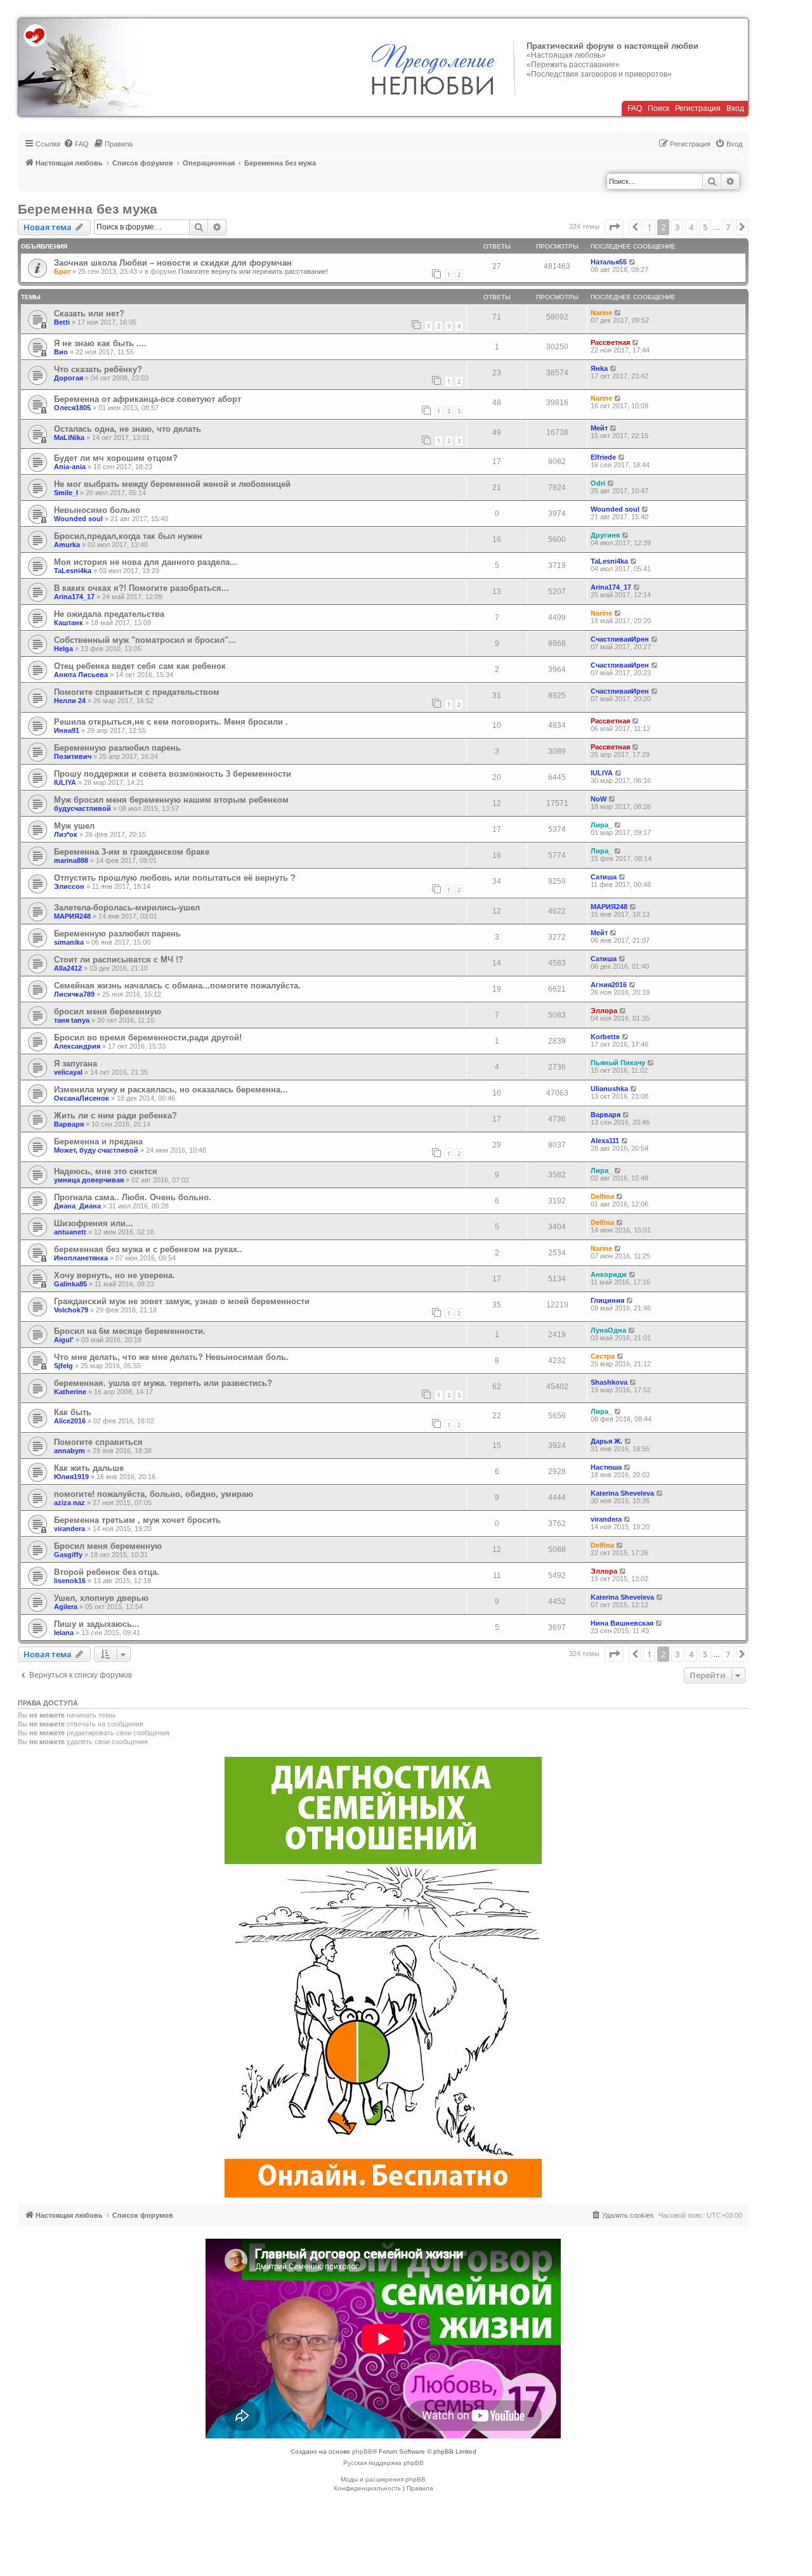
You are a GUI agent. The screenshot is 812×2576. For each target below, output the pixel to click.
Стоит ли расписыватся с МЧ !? (119, 960)
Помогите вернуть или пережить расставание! (253, 271)
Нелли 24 (70, 701)
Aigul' (64, 1340)
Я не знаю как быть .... (100, 343)
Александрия (77, 1046)
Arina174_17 (74, 597)
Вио (61, 352)
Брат (62, 271)
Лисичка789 (74, 994)
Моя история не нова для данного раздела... (146, 562)
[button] (614, 227)
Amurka (67, 545)
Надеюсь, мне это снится (106, 1171)
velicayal (68, 1072)
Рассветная (610, 342)
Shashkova (609, 1382)
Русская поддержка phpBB (383, 2463)
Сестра (603, 1356)
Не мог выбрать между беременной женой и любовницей (172, 484)
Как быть (73, 1412)
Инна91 (67, 730)
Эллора (604, 1011)
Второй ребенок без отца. (107, 1572)
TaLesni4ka (73, 571)
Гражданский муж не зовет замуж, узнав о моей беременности (182, 1301)
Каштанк (69, 623)
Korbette (605, 1037)
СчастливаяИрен (620, 639)
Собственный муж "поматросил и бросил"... (145, 640)
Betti (62, 322)
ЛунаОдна (608, 1330)
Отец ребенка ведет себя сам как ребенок (140, 666)
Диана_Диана (77, 1206)
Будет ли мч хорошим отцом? (116, 458)
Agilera (66, 1607)
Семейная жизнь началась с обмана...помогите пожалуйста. (177, 986)
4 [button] (691, 227)
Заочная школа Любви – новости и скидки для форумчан (173, 263)
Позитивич (73, 756)
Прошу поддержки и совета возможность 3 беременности (173, 774)
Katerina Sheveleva (622, 1493)
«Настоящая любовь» (566, 55)
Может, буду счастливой (96, 1150)
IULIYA (65, 782)
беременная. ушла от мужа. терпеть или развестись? (163, 1383)
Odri (598, 483)
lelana (64, 1633)
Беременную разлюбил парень (117, 748)
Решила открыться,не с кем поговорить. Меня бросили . (171, 722)
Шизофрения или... (94, 1223)
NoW (599, 799)
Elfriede (603, 457)
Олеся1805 (72, 408)
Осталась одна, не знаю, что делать (128, 429)
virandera (69, 1529)
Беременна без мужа (88, 209)
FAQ (635, 108)
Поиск (658, 108)
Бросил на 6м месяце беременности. (130, 1331)
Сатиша (604, 877)
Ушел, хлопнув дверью (101, 1598)
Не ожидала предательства (109, 614)
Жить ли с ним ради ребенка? (115, 1116)
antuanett (70, 1232)
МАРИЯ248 (72, 916)
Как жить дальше (89, 1468)
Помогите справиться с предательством (137, 692)
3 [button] (677, 227)
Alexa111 (605, 1141)
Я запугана (75, 1064)
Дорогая (69, 378)
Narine (601, 313)
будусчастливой (82, 808)
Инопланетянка (81, 1258)
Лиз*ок (66, 834)
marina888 (71, 860)
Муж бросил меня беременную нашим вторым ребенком (171, 800)
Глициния (607, 1300)
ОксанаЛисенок (82, 1098)
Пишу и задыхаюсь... (97, 1624)
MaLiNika (69, 437)
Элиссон (69, 886)
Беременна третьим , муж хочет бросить (137, 1520)
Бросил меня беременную (108, 1546)
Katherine (70, 1392)
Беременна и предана (98, 1142)
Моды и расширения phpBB (383, 2479)
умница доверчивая (89, 1180)
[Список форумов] (83, 67)
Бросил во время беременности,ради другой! (148, 1038)
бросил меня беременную (108, 1012)
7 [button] (728, 227)
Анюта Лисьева (81, 675)
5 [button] (705, 227)
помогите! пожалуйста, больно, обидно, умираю (154, 1494)
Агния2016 (609, 985)
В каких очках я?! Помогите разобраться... (141, 588)
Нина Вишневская (622, 1623)
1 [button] (649, 227)
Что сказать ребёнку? (98, 369)
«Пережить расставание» (573, 65)
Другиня (605, 535)
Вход (735, 108)
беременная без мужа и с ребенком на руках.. (148, 1249)
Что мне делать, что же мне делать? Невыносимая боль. (171, 1357)
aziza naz (69, 1503)
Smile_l (66, 493)
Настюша (606, 1467)
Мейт (599, 428)
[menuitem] (76, 144)
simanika (69, 942)
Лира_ (601, 825)
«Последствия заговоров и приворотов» (599, 74)
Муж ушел (74, 826)
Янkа (599, 368)
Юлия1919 (71, 1477)
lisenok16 (70, 1581)
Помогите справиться (98, 1442)
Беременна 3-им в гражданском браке (132, 852)
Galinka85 (70, 1284)
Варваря (69, 1124)
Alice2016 (70, 1421)
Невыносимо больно (97, 510)
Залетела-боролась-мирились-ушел (127, 908)
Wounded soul (78, 519)
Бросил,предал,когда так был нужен (128, 536)
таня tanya (72, 1020)
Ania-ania (70, 467)
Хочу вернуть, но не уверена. (115, 1275)
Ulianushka (609, 1089)
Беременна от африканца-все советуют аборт (147, 399)
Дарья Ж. (606, 1441)
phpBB (362, 2451)
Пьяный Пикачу (618, 1063)
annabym (69, 1451)
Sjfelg (63, 1366)
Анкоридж (609, 1274)
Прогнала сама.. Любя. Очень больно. (133, 1197)
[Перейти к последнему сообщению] (633, 262)
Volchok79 (71, 1310)
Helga (63, 649)
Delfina (602, 1196)
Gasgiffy (68, 1555)
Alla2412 (68, 968)
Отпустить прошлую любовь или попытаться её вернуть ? (175, 878)
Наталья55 (609, 262)
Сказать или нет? (89, 314)
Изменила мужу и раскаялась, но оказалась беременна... (171, 1090)
